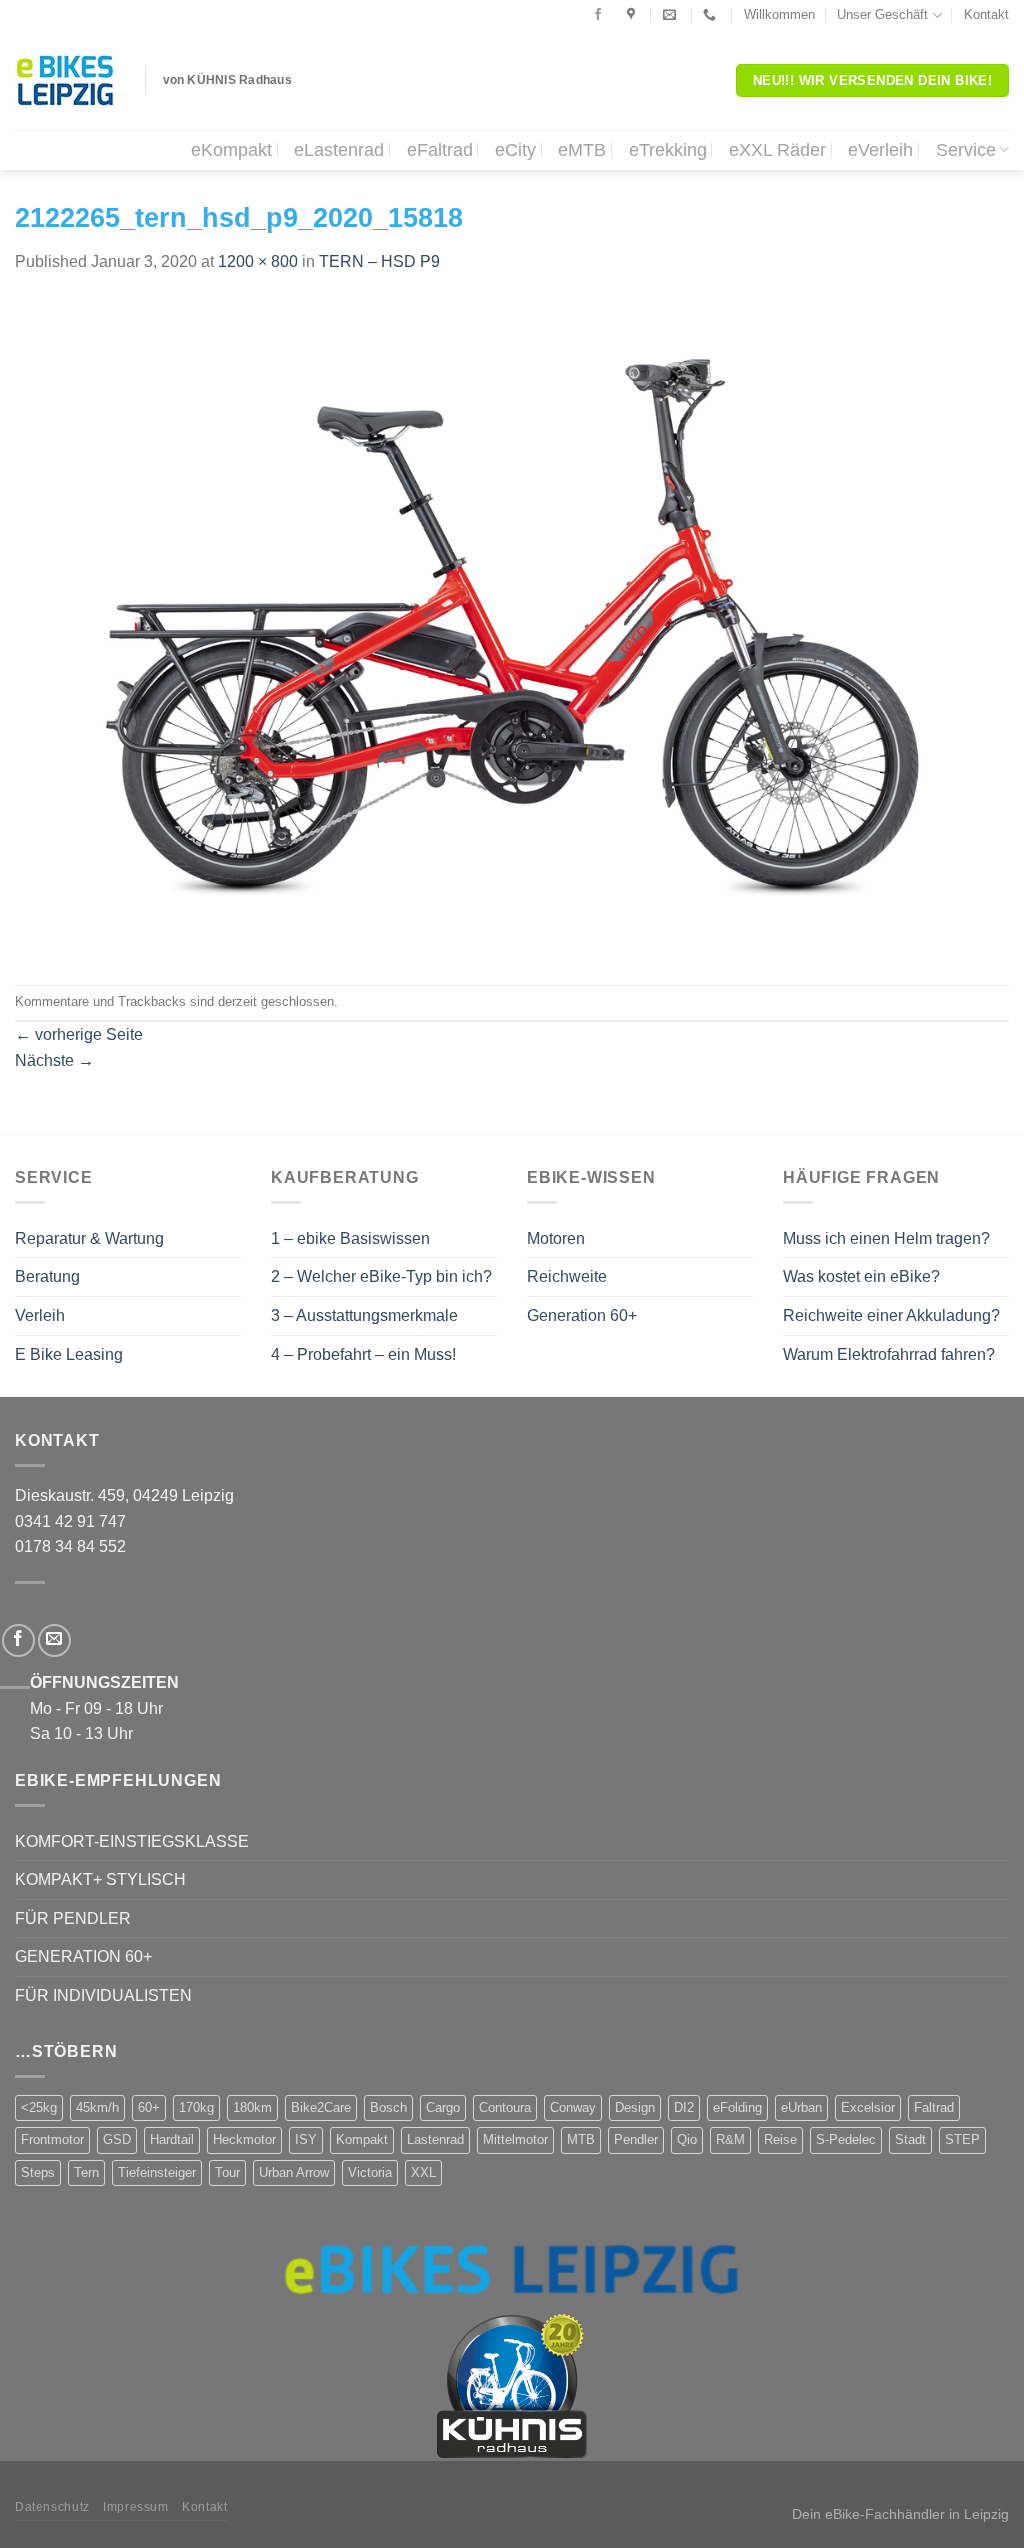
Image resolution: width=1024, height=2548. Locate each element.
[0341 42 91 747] (712, 15)
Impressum (136, 2507)
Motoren (556, 1238)
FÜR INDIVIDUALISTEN (103, 1995)
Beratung (47, 1276)
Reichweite (567, 1276)
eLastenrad (339, 150)
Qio (687, 2139)
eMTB (582, 150)
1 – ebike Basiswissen (350, 1238)
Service (966, 150)
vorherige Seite (79, 1034)
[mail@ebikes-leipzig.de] (672, 15)
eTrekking (668, 150)
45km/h (97, 2107)
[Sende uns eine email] (54, 1640)
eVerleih (880, 150)
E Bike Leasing (69, 1354)
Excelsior (868, 2107)
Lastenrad (435, 2139)
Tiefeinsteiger (157, 2172)
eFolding (737, 2107)
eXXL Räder (777, 150)
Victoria (370, 2172)
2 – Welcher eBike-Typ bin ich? (381, 1276)
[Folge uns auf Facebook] (598, 15)
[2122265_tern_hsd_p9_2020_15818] (512, 628)
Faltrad (934, 2107)
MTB (581, 2139)
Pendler (636, 2139)
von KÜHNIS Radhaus (227, 80)
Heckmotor (244, 2139)
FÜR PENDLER (73, 1918)
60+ (149, 2107)
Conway (573, 2107)
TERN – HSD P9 (379, 261)
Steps (38, 2172)
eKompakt (231, 150)
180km (252, 2107)
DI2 (684, 2107)
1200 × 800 (258, 261)
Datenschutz (52, 2507)
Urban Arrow (294, 2172)
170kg (196, 2107)
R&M (730, 2139)
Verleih (40, 1315)
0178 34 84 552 (70, 1546)
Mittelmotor (515, 2139)
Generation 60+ (582, 1315)
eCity (515, 150)
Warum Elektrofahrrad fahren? (889, 1354)
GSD (117, 2139)
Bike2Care (321, 2107)
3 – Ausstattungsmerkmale (364, 1315)
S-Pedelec (846, 2139)
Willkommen (779, 14)
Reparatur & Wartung (89, 1238)
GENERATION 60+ (83, 1956)
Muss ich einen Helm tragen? (886, 1238)
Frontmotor (52, 2139)
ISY (306, 2139)
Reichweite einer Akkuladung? (891, 1315)
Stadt (910, 2139)
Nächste (54, 1060)
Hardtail (172, 2139)
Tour (227, 2172)
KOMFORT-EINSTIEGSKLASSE (132, 1841)
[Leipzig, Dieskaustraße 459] (633, 15)
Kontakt (986, 14)
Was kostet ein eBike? (861, 1276)
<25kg (39, 2107)
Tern (86, 2172)
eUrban (801, 2107)
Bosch (388, 2107)
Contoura (505, 2107)
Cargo (443, 2107)
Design (635, 2107)
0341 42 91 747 (70, 1521)
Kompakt (362, 2139)
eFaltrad (440, 150)
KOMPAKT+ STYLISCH (100, 1879)
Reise (780, 2139)
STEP (962, 2139)
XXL (423, 2172)
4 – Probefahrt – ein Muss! (363, 1354)
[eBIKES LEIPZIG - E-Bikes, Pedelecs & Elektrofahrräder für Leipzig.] (65, 80)
